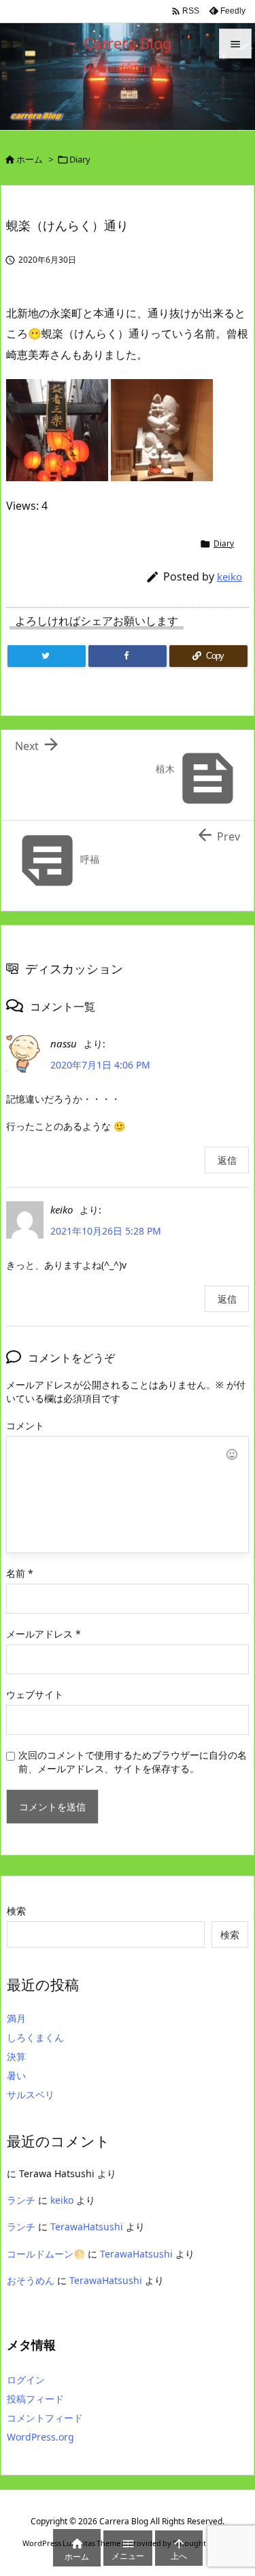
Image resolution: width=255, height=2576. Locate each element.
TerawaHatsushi (87, 2227)
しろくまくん (35, 2037)
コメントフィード (45, 2418)
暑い (16, 2075)
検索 (16, 1911)
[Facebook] (128, 656)
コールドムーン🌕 (46, 2254)
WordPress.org (40, 2437)
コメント (25, 1425)
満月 (16, 2018)
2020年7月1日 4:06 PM (100, 1065)
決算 (16, 2056)
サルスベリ (31, 2094)
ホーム (30, 159)
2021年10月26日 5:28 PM (106, 1231)
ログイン (26, 2380)
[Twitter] (47, 656)
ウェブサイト (35, 1694)
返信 (227, 1160)
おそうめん (31, 2280)
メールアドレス (44, 1634)
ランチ (21, 2200)
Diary (80, 159)
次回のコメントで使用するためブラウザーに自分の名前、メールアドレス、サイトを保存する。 (133, 1762)
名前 (20, 1573)
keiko (230, 576)
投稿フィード (35, 2399)
